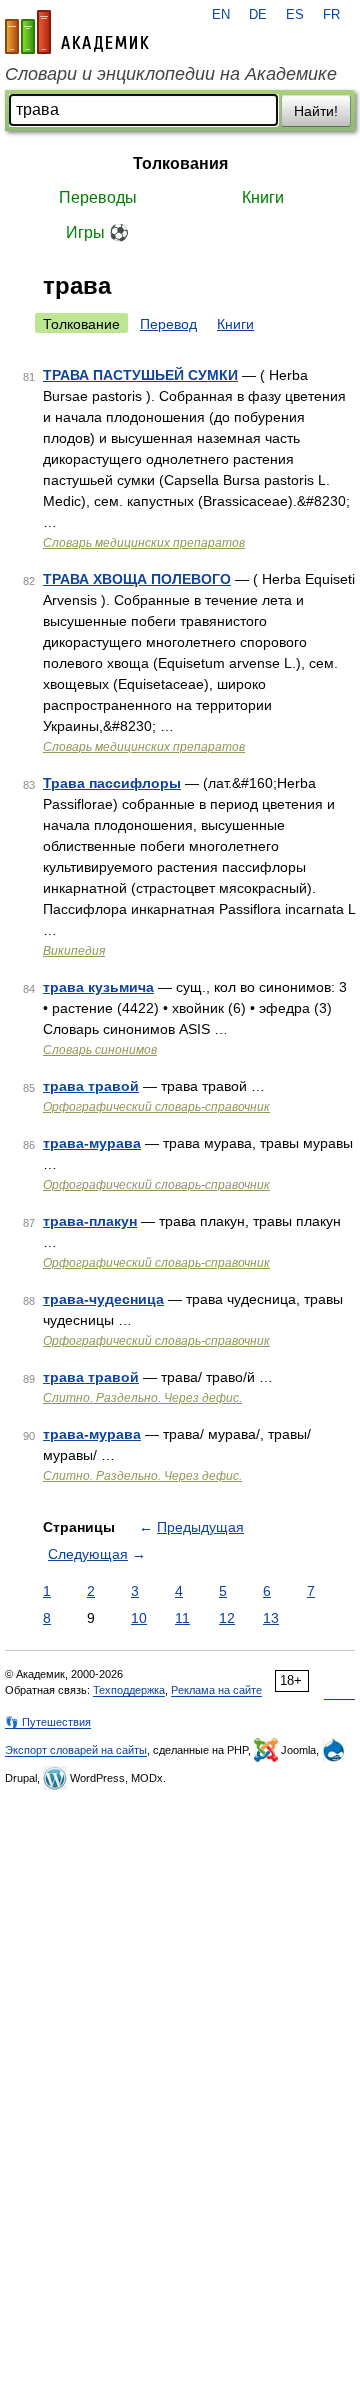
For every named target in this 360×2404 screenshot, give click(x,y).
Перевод (168, 324)
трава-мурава (92, 1143)
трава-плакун (90, 1221)
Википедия (74, 951)
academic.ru (77, 32)
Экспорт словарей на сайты (76, 1750)
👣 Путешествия (48, 1722)
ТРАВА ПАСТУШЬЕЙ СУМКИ (140, 375)
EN (221, 15)
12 (227, 1618)
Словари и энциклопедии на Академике (171, 74)
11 (182, 1618)
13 (271, 1618)
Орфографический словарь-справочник (156, 1107)
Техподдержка (129, 1690)
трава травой (91, 1086)
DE (258, 15)
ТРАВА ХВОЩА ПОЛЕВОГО (137, 579)
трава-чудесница (103, 1299)
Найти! (316, 111)
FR (331, 15)
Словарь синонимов (100, 1050)
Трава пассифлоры (112, 783)
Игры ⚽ (97, 232)
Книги (263, 197)
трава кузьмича (98, 987)
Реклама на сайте (216, 1690)
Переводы (98, 197)
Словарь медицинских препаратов (144, 543)
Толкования (180, 163)
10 (139, 1618)
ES (295, 15)
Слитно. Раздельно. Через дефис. (142, 1398)
